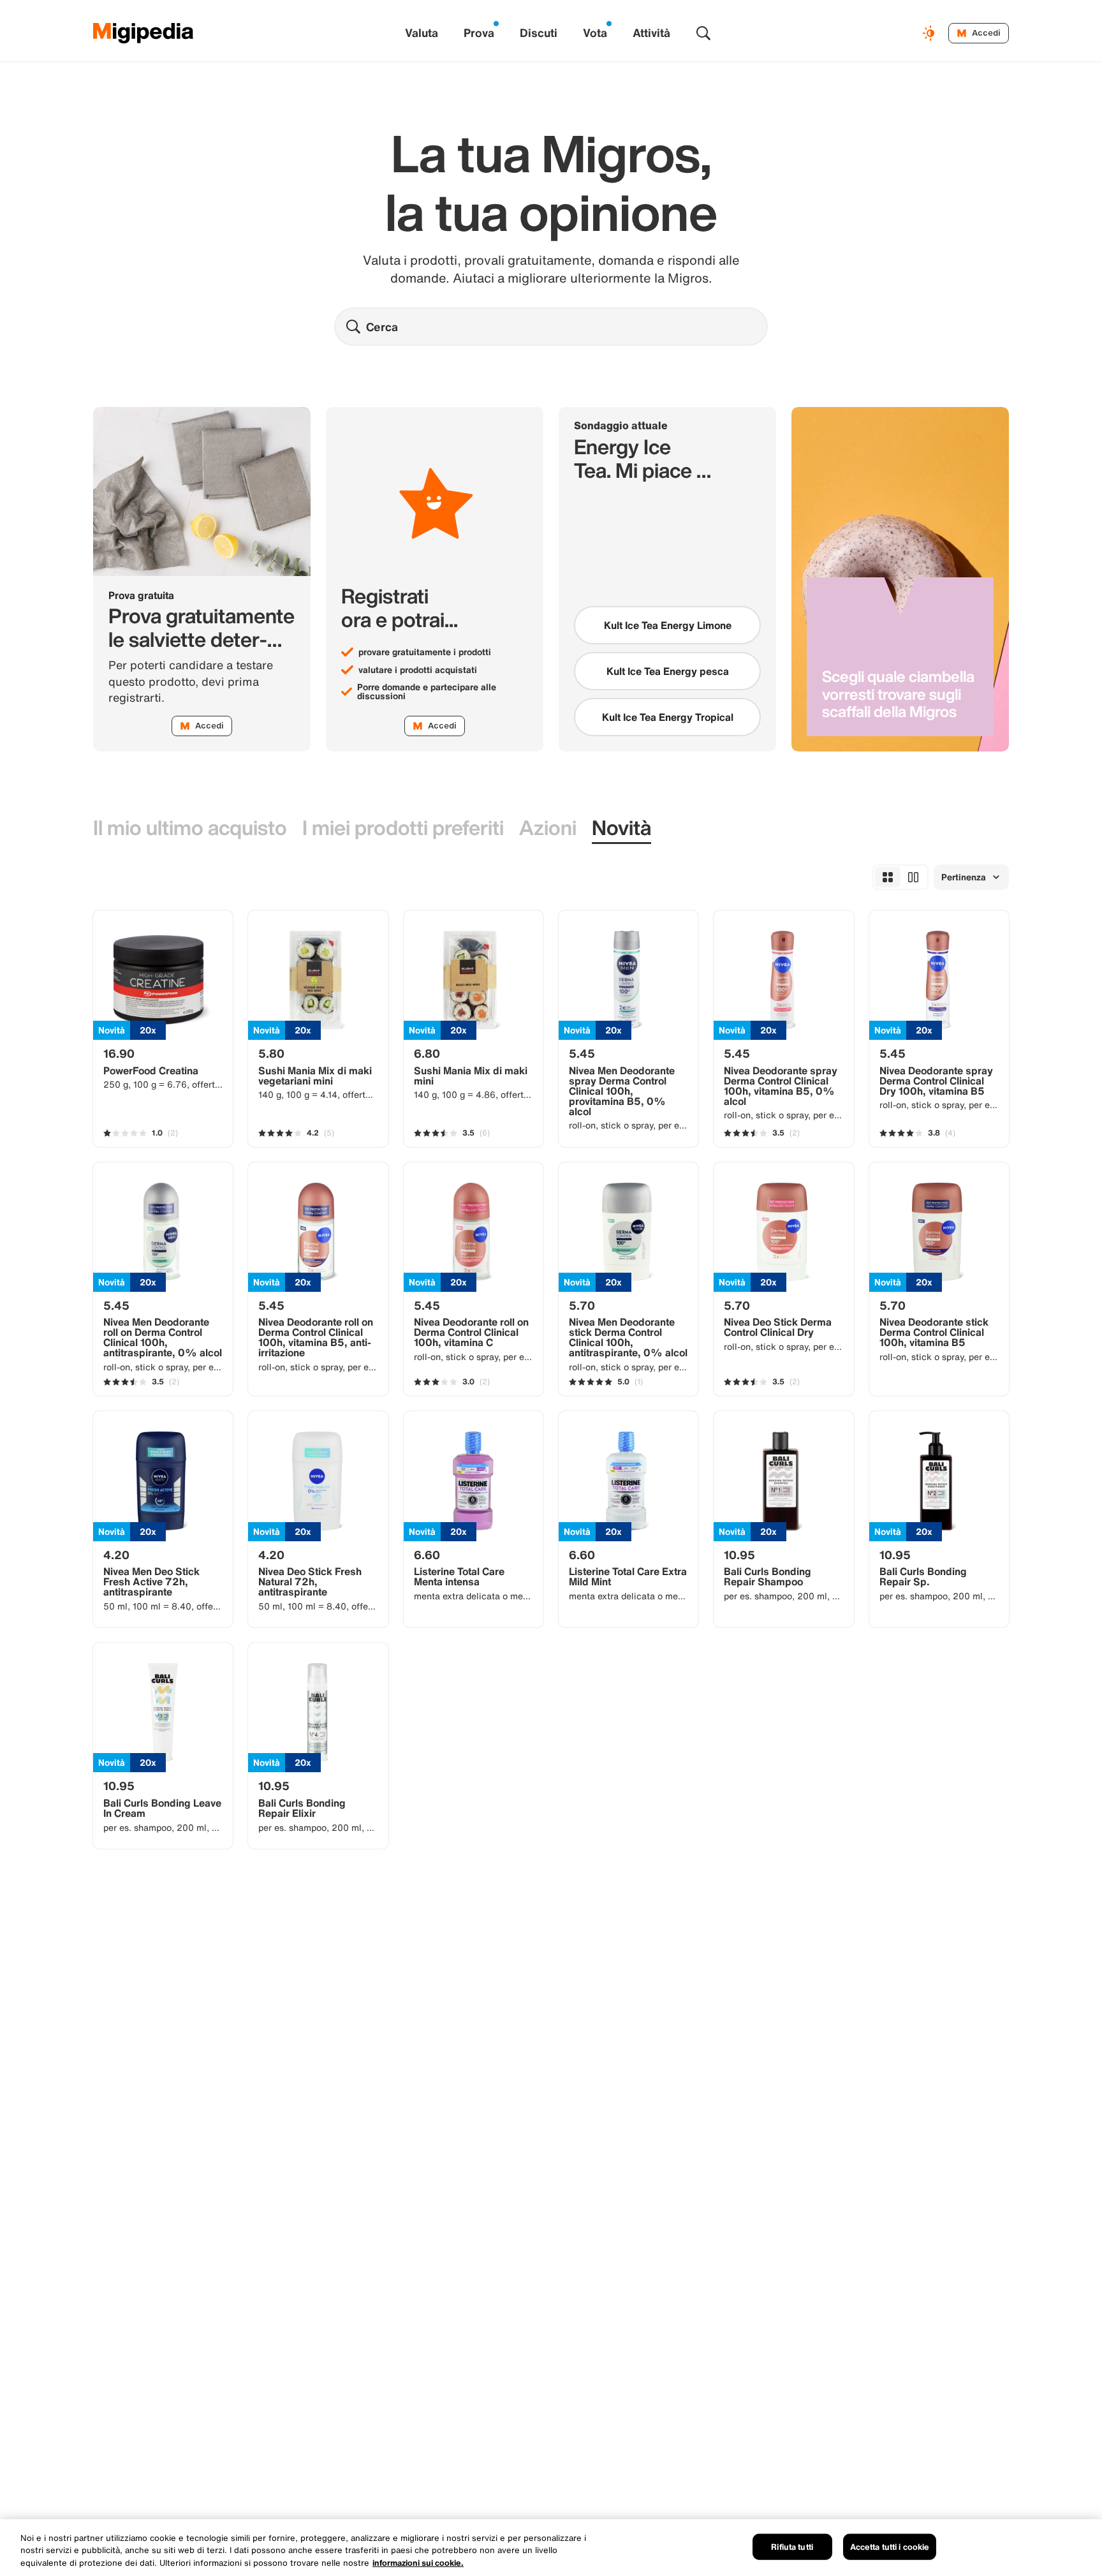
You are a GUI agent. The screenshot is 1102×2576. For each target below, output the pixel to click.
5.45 (582, 1053)
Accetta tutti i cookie (890, 2546)
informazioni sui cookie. (418, 2563)
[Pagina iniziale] (143, 33)
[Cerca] (703, 33)
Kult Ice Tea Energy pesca (668, 671)
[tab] (190, 828)
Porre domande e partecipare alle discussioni (427, 692)
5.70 (582, 1305)
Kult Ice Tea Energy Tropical (668, 717)
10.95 (739, 1555)
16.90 (119, 1053)
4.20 (116, 1555)
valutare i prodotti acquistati (418, 670)
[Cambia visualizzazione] (930, 33)
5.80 (271, 1053)
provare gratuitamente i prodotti (425, 652)
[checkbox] (667, 625)
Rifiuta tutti (792, 2546)
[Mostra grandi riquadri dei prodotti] (913, 877)
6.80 (427, 1053)
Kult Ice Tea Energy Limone (668, 625)
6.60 (427, 1555)
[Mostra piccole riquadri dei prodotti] (888, 877)
